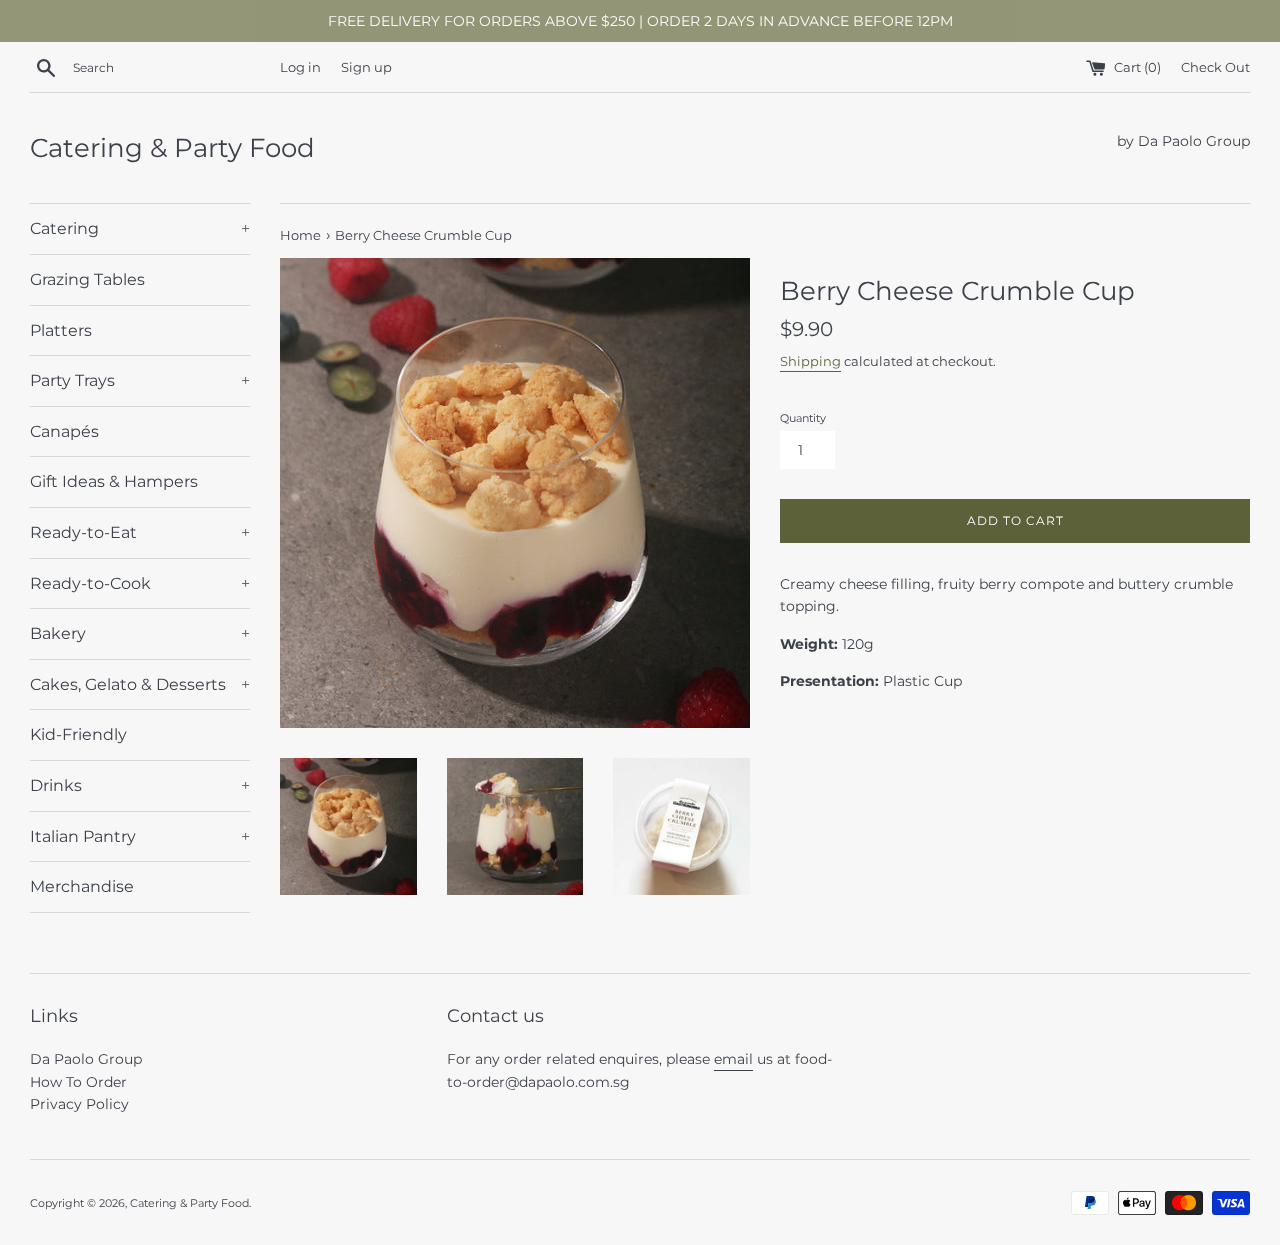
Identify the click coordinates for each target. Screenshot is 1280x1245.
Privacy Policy (79, 1104)
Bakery (140, 633)
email (733, 1059)
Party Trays (140, 380)
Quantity (803, 418)
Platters (61, 330)
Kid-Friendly (78, 734)
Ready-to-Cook (140, 583)
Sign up (366, 67)
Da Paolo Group (86, 1059)
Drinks (140, 785)
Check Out (1215, 67)
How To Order (78, 1082)
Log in (300, 67)
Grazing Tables (87, 279)
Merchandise (82, 886)
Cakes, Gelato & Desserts (140, 684)
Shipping (810, 361)
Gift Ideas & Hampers (114, 481)
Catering (140, 228)
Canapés (64, 431)
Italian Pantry (140, 836)
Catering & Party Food (172, 148)
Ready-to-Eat (140, 532)
